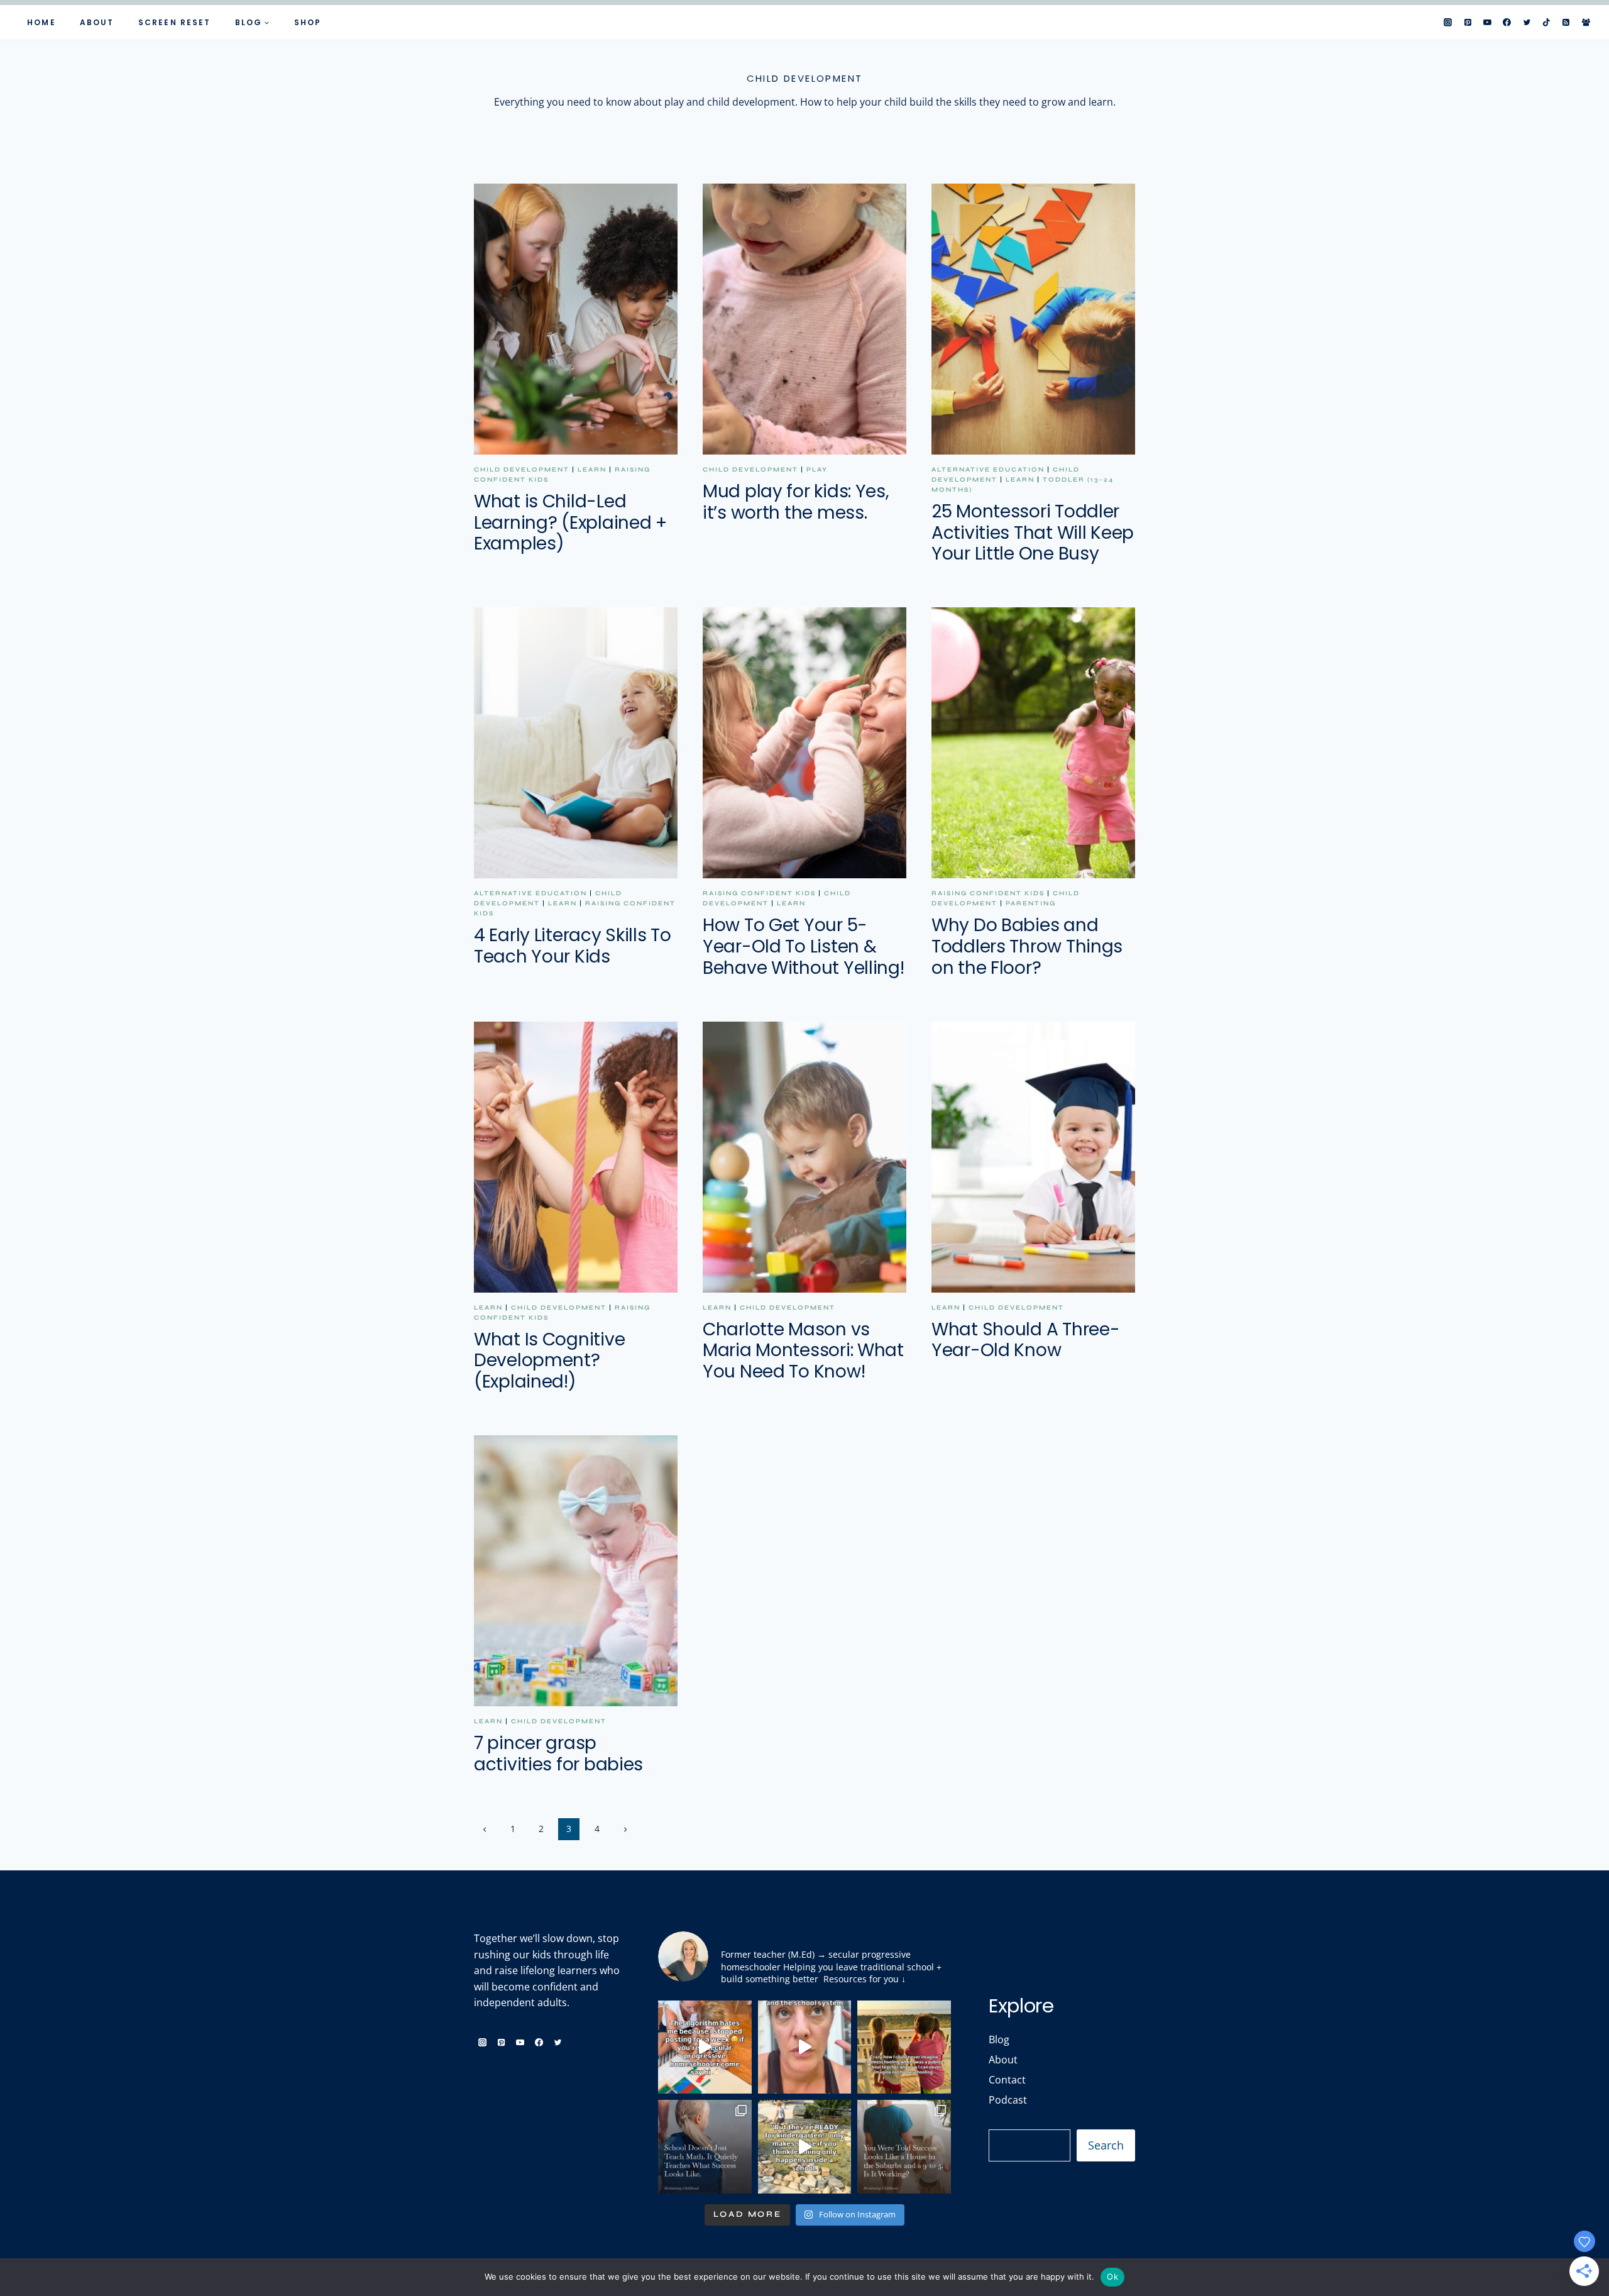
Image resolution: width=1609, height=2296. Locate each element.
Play (817, 470)
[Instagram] (1448, 23)
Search (1106, 2145)
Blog (999, 2039)
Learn (592, 470)
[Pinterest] (1468, 23)
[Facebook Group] (1586, 23)
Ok (1112, 2277)
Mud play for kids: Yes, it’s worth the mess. (796, 502)
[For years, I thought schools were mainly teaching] (705, 2147)
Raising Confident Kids (759, 893)
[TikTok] (1547, 23)
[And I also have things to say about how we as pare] (805, 2047)
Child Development (522, 470)
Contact (1007, 2080)
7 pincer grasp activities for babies (558, 1754)
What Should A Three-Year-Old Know (1025, 1340)
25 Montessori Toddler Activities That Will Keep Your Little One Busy (1033, 533)
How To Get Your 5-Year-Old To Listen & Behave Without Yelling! (804, 946)
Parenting (1031, 903)
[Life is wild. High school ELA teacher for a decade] (904, 2047)
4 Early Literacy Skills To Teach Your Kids (573, 946)
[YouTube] (1488, 23)
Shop (308, 22)
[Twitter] (1527, 23)
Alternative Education (988, 470)
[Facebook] (1507, 23)
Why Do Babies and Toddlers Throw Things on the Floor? (1027, 946)
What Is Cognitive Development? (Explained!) (549, 1360)
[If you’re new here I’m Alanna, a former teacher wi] (705, 2047)
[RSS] (1566, 23)
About (97, 22)
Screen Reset (174, 22)
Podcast (1008, 2100)
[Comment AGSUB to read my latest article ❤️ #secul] (904, 2147)
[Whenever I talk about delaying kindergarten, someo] (805, 2147)
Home (41, 22)
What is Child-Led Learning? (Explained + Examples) (570, 522)
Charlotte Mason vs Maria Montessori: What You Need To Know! (803, 1350)
